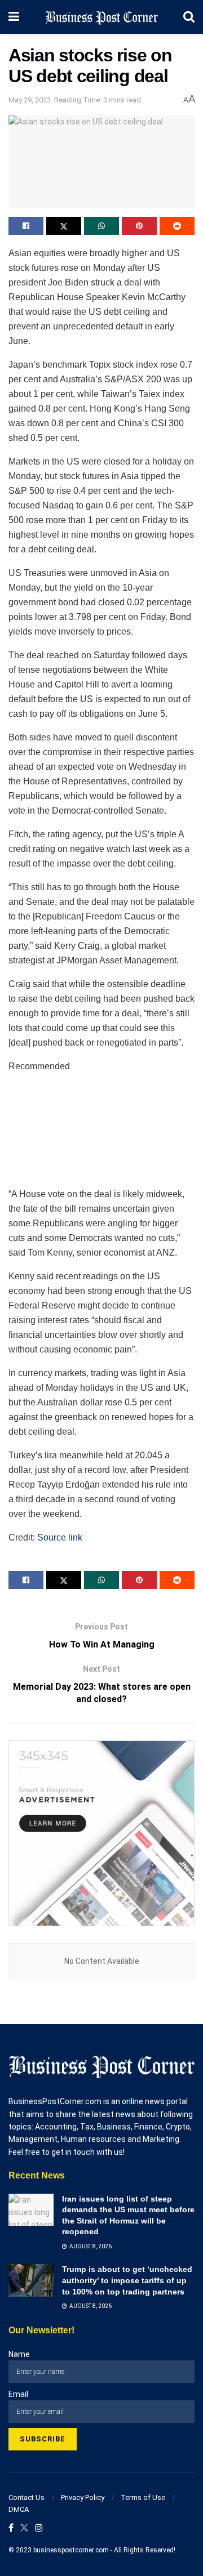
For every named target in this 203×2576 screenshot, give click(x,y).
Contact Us (27, 2497)
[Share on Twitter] (64, 226)
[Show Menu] (14, 17)
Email (18, 2394)
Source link (60, 1537)
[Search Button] (189, 17)
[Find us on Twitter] (24, 2528)
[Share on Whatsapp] (101, 226)
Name (19, 2354)
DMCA (19, 2509)
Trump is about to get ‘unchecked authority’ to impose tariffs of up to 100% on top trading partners (127, 2280)
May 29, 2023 (30, 100)
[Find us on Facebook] (11, 2528)
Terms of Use (143, 2497)
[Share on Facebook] (26, 226)
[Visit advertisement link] (101, 1833)
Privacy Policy (83, 2497)
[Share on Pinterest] (139, 226)
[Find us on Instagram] (39, 2528)
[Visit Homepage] (101, 17)
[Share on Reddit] (177, 226)
